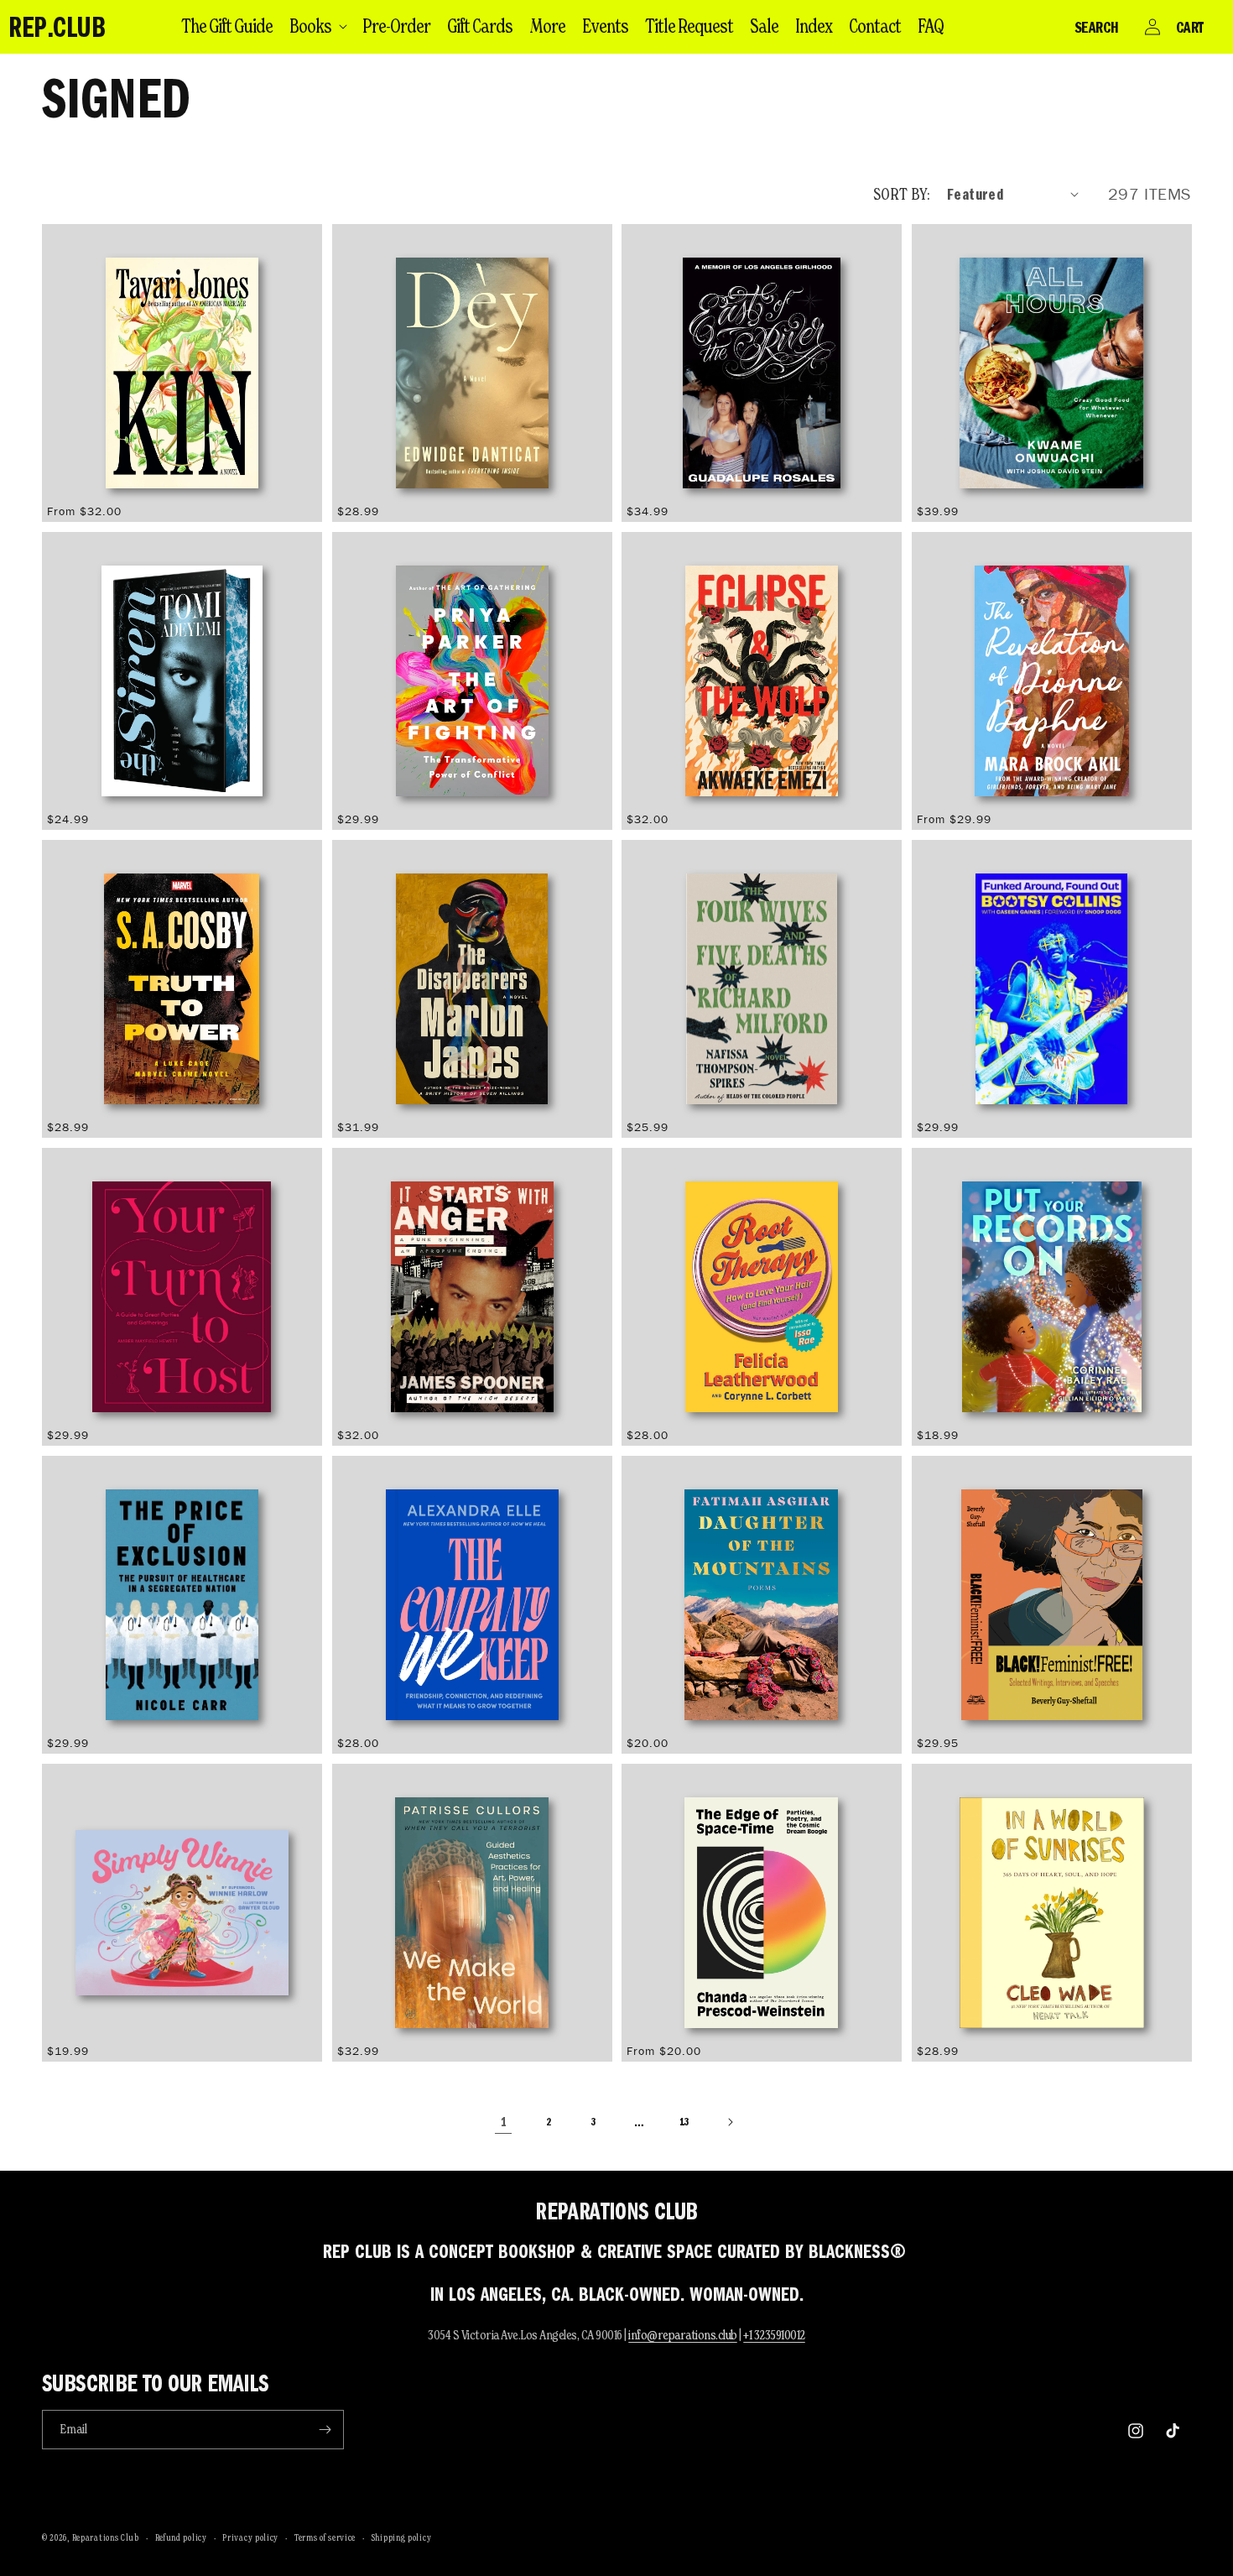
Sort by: (902, 194)
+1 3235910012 (774, 2335)
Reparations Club (106, 2537)
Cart (1190, 27)
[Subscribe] (325, 2430)
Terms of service (325, 2537)
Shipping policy (402, 2537)
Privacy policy (250, 2537)
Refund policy (181, 2537)
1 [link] (504, 2122)
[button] (317, 26)
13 (684, 2121)
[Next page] (730, 2122)
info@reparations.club (683, 2335)
